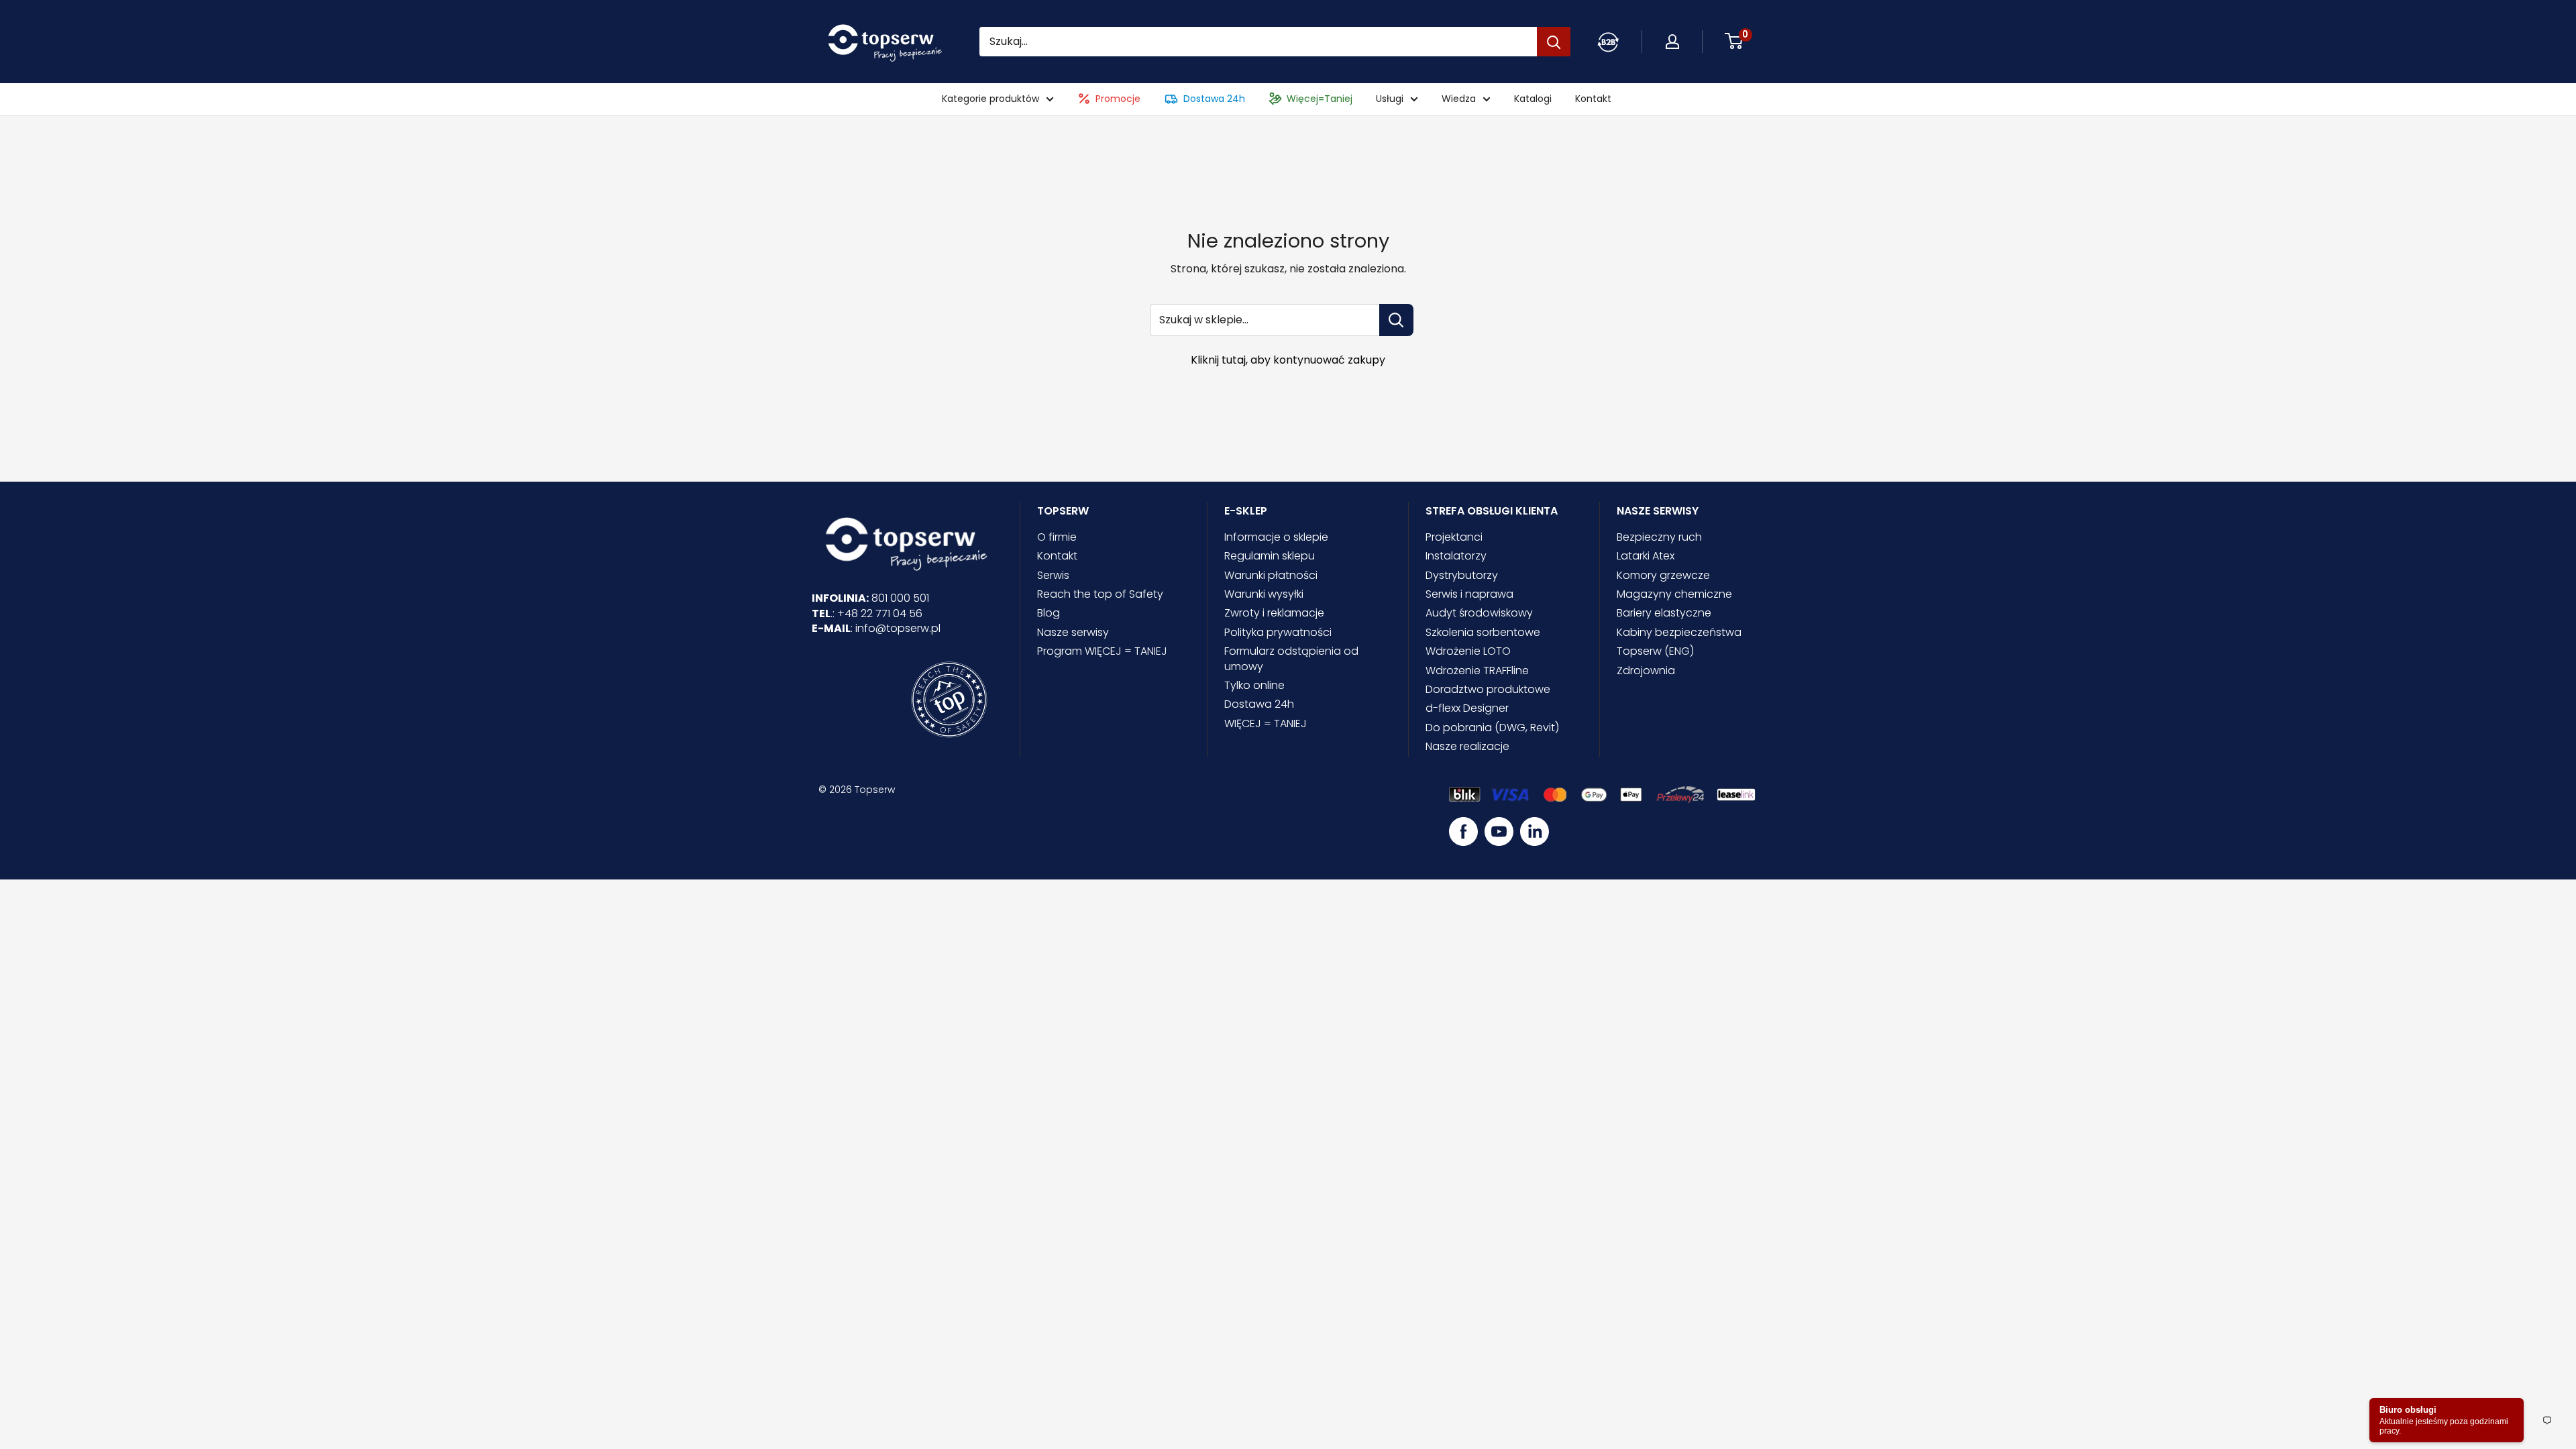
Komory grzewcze (1663, 575)
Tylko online (1254, 685)
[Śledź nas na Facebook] (1463, 831)
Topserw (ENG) (1655, 651)
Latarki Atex (1646, 556)
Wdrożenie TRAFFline (1477, 670)
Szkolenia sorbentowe (1483, 632)
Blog (1049, 613)
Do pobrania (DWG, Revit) (1492, 728)
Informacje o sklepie (1276, 537)
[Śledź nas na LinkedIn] (1535, 831)
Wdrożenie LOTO (1468, 651)
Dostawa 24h (1214, 99)
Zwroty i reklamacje (1274, 613)
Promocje (1118, 99)
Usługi (1390, 99)
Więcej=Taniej (1320, 99)
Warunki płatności (1271, 575)
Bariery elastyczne (1664, 613)
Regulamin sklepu (1270, 556)
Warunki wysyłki (1264, 594)
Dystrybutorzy (1462, 575)
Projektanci (1454, 537)
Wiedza (1459, 99)
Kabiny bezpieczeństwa (1679, 632)
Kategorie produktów (990, 99)
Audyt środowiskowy (1479, 613)
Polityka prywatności (1278, 632)
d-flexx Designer (1467, 708)
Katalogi (1533, 99)
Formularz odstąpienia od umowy (1291, 658)
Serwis (1053, 575)
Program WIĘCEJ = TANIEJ (1102, 651)
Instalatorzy (1456, 556)
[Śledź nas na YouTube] (1499, 831)
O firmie (1057, 537)
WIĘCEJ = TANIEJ (1266, 723)
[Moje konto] (1608, 42)
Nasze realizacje (1467, 746)
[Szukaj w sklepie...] (1396, 320)
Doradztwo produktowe (1488, 689)
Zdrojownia (1646, 670)
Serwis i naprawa (1469, 594)
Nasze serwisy (1073, 632)
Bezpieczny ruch (1659, 537)
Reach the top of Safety (1100, 594)
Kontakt (1593, 99)
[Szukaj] (1554, 42)
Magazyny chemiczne (1674, 594)
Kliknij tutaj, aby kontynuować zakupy (1288, 360)
